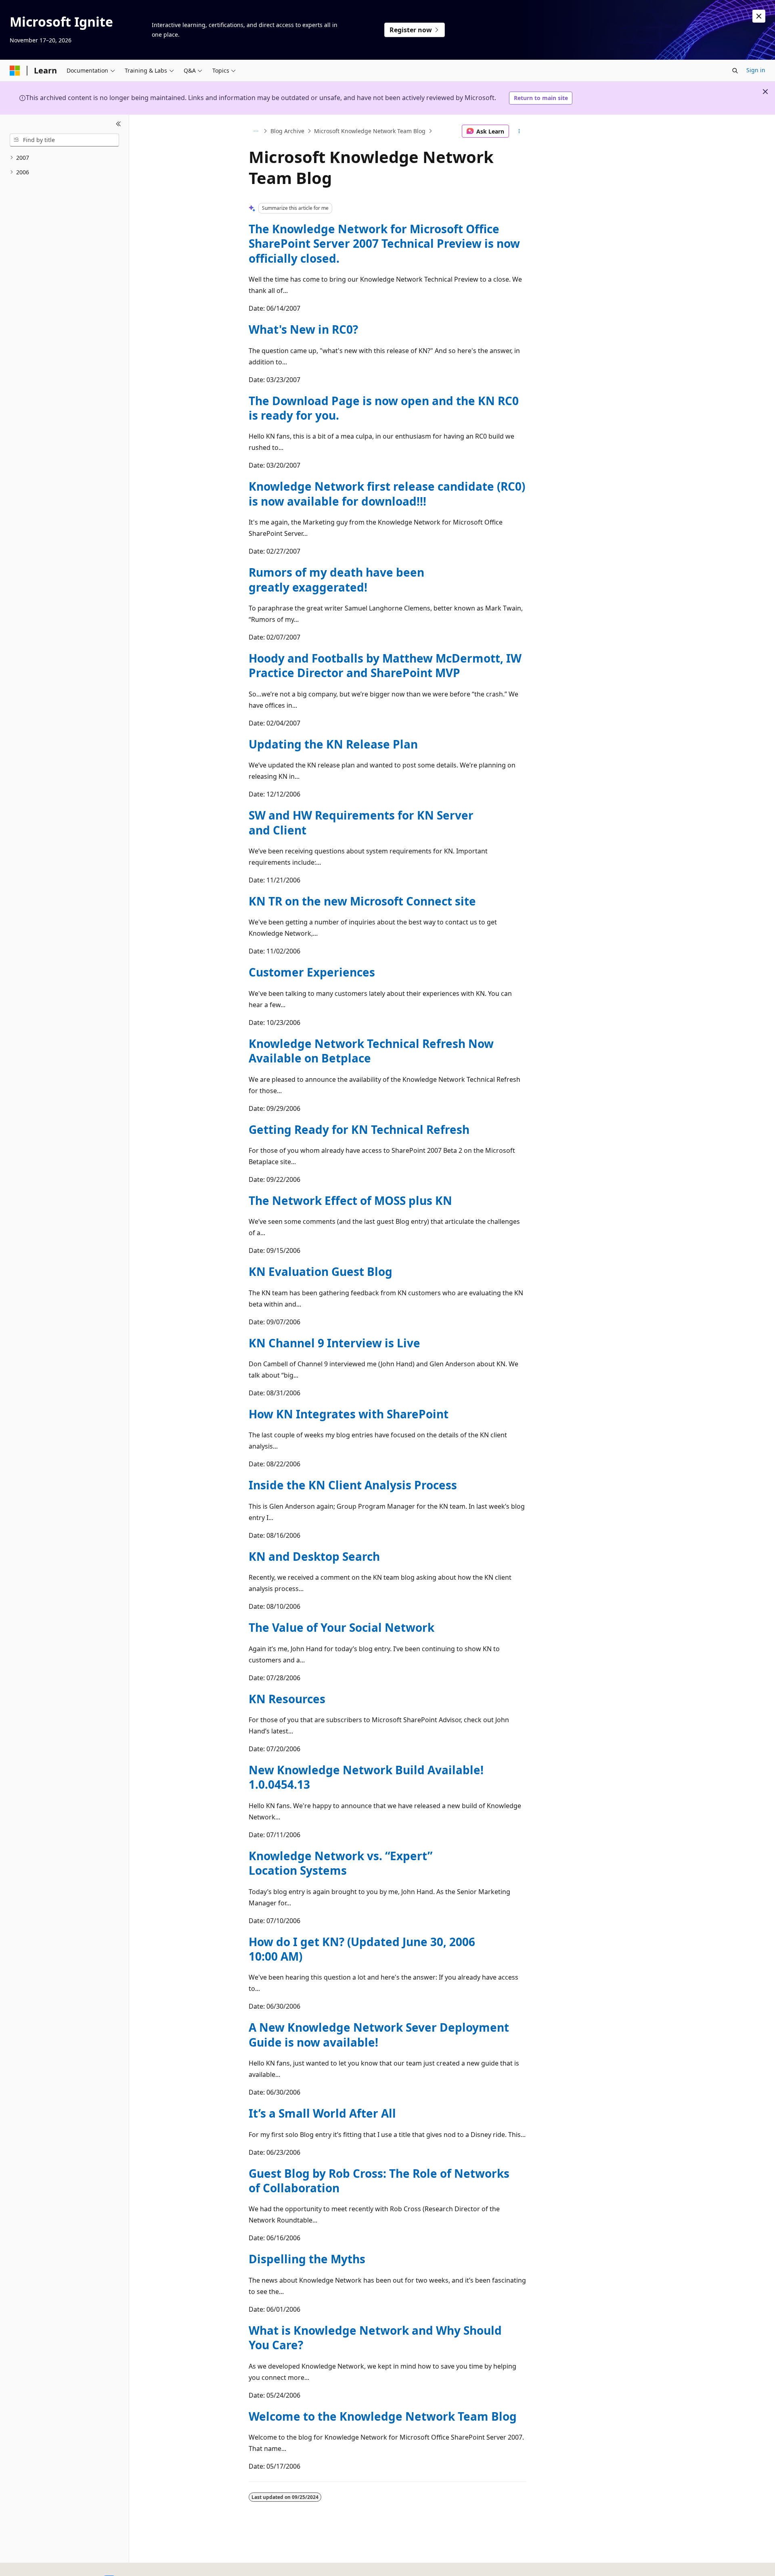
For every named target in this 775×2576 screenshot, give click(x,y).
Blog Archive (287, 131)
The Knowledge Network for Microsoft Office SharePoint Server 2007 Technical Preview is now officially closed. (384, 244)
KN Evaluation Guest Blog (320, 1271)
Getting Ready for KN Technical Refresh (359, 1129)
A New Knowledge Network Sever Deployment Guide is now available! (379, 2034)
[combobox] (64, 140)
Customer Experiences (312, 972)
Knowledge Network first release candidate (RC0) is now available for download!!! (387, 493)
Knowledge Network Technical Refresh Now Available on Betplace (371, 1051)
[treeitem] (64, 158)
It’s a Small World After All (322, 2113)
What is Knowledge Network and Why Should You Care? (375, 2338)
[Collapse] (118, 124)
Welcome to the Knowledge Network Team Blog (383, 2416)
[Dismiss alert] (759, 16)
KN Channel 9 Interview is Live (334, 1343)
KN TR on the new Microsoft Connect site (362, 901)
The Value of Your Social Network (341, 1627)
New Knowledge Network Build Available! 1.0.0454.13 (366, 1777)
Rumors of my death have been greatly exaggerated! (336, 579)
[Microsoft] (15, 71)
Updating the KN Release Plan (333, 744)
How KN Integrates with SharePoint (349, 1414)
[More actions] (519, 131)
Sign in (756, 70)
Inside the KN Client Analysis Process (353, 1485)
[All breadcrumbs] (256, 131)
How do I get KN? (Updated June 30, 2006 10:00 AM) (362, 1949)
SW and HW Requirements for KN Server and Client (361, 822)
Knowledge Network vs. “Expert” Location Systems (340, 1863)
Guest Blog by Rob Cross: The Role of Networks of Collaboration (379, 2181)
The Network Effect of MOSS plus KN (350, 1200)
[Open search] (735, 71)
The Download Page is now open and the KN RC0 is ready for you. (384, 408)
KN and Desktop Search (314, 1556)
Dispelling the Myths (307, 2259)
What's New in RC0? (303, 329)
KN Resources (287, 1699)
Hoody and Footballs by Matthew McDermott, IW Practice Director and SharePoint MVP (385, 665)
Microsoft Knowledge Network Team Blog (370, 131)
